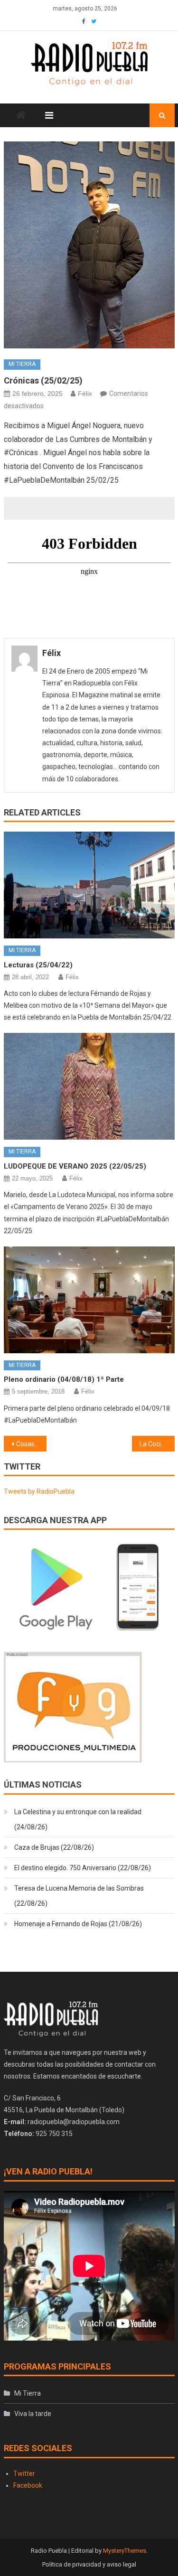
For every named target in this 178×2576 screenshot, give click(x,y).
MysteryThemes (125, 2551)
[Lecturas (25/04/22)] (89, 885)
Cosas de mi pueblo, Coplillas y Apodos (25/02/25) (31, 1444)
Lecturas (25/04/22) (38, 965)
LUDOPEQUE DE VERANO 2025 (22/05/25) (75, 1166)
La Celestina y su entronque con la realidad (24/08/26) (78, 1819)
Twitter (24, 2473)
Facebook (28, 2485)
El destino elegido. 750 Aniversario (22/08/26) (83, 1868)
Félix (85, 393)
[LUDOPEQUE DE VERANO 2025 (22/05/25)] (89, 1086)
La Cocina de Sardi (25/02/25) (157, 1444)
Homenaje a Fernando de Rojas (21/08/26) (78, 1924)
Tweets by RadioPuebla (39, 1491)
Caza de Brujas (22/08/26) (54, 1847)
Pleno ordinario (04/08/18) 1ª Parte (64, 1379)
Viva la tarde (33, 2414)
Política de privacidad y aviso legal (89, 2564)
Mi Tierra (22, 364)
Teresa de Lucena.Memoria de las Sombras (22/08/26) (79, 1896)
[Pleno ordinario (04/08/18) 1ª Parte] (89, 1300)
